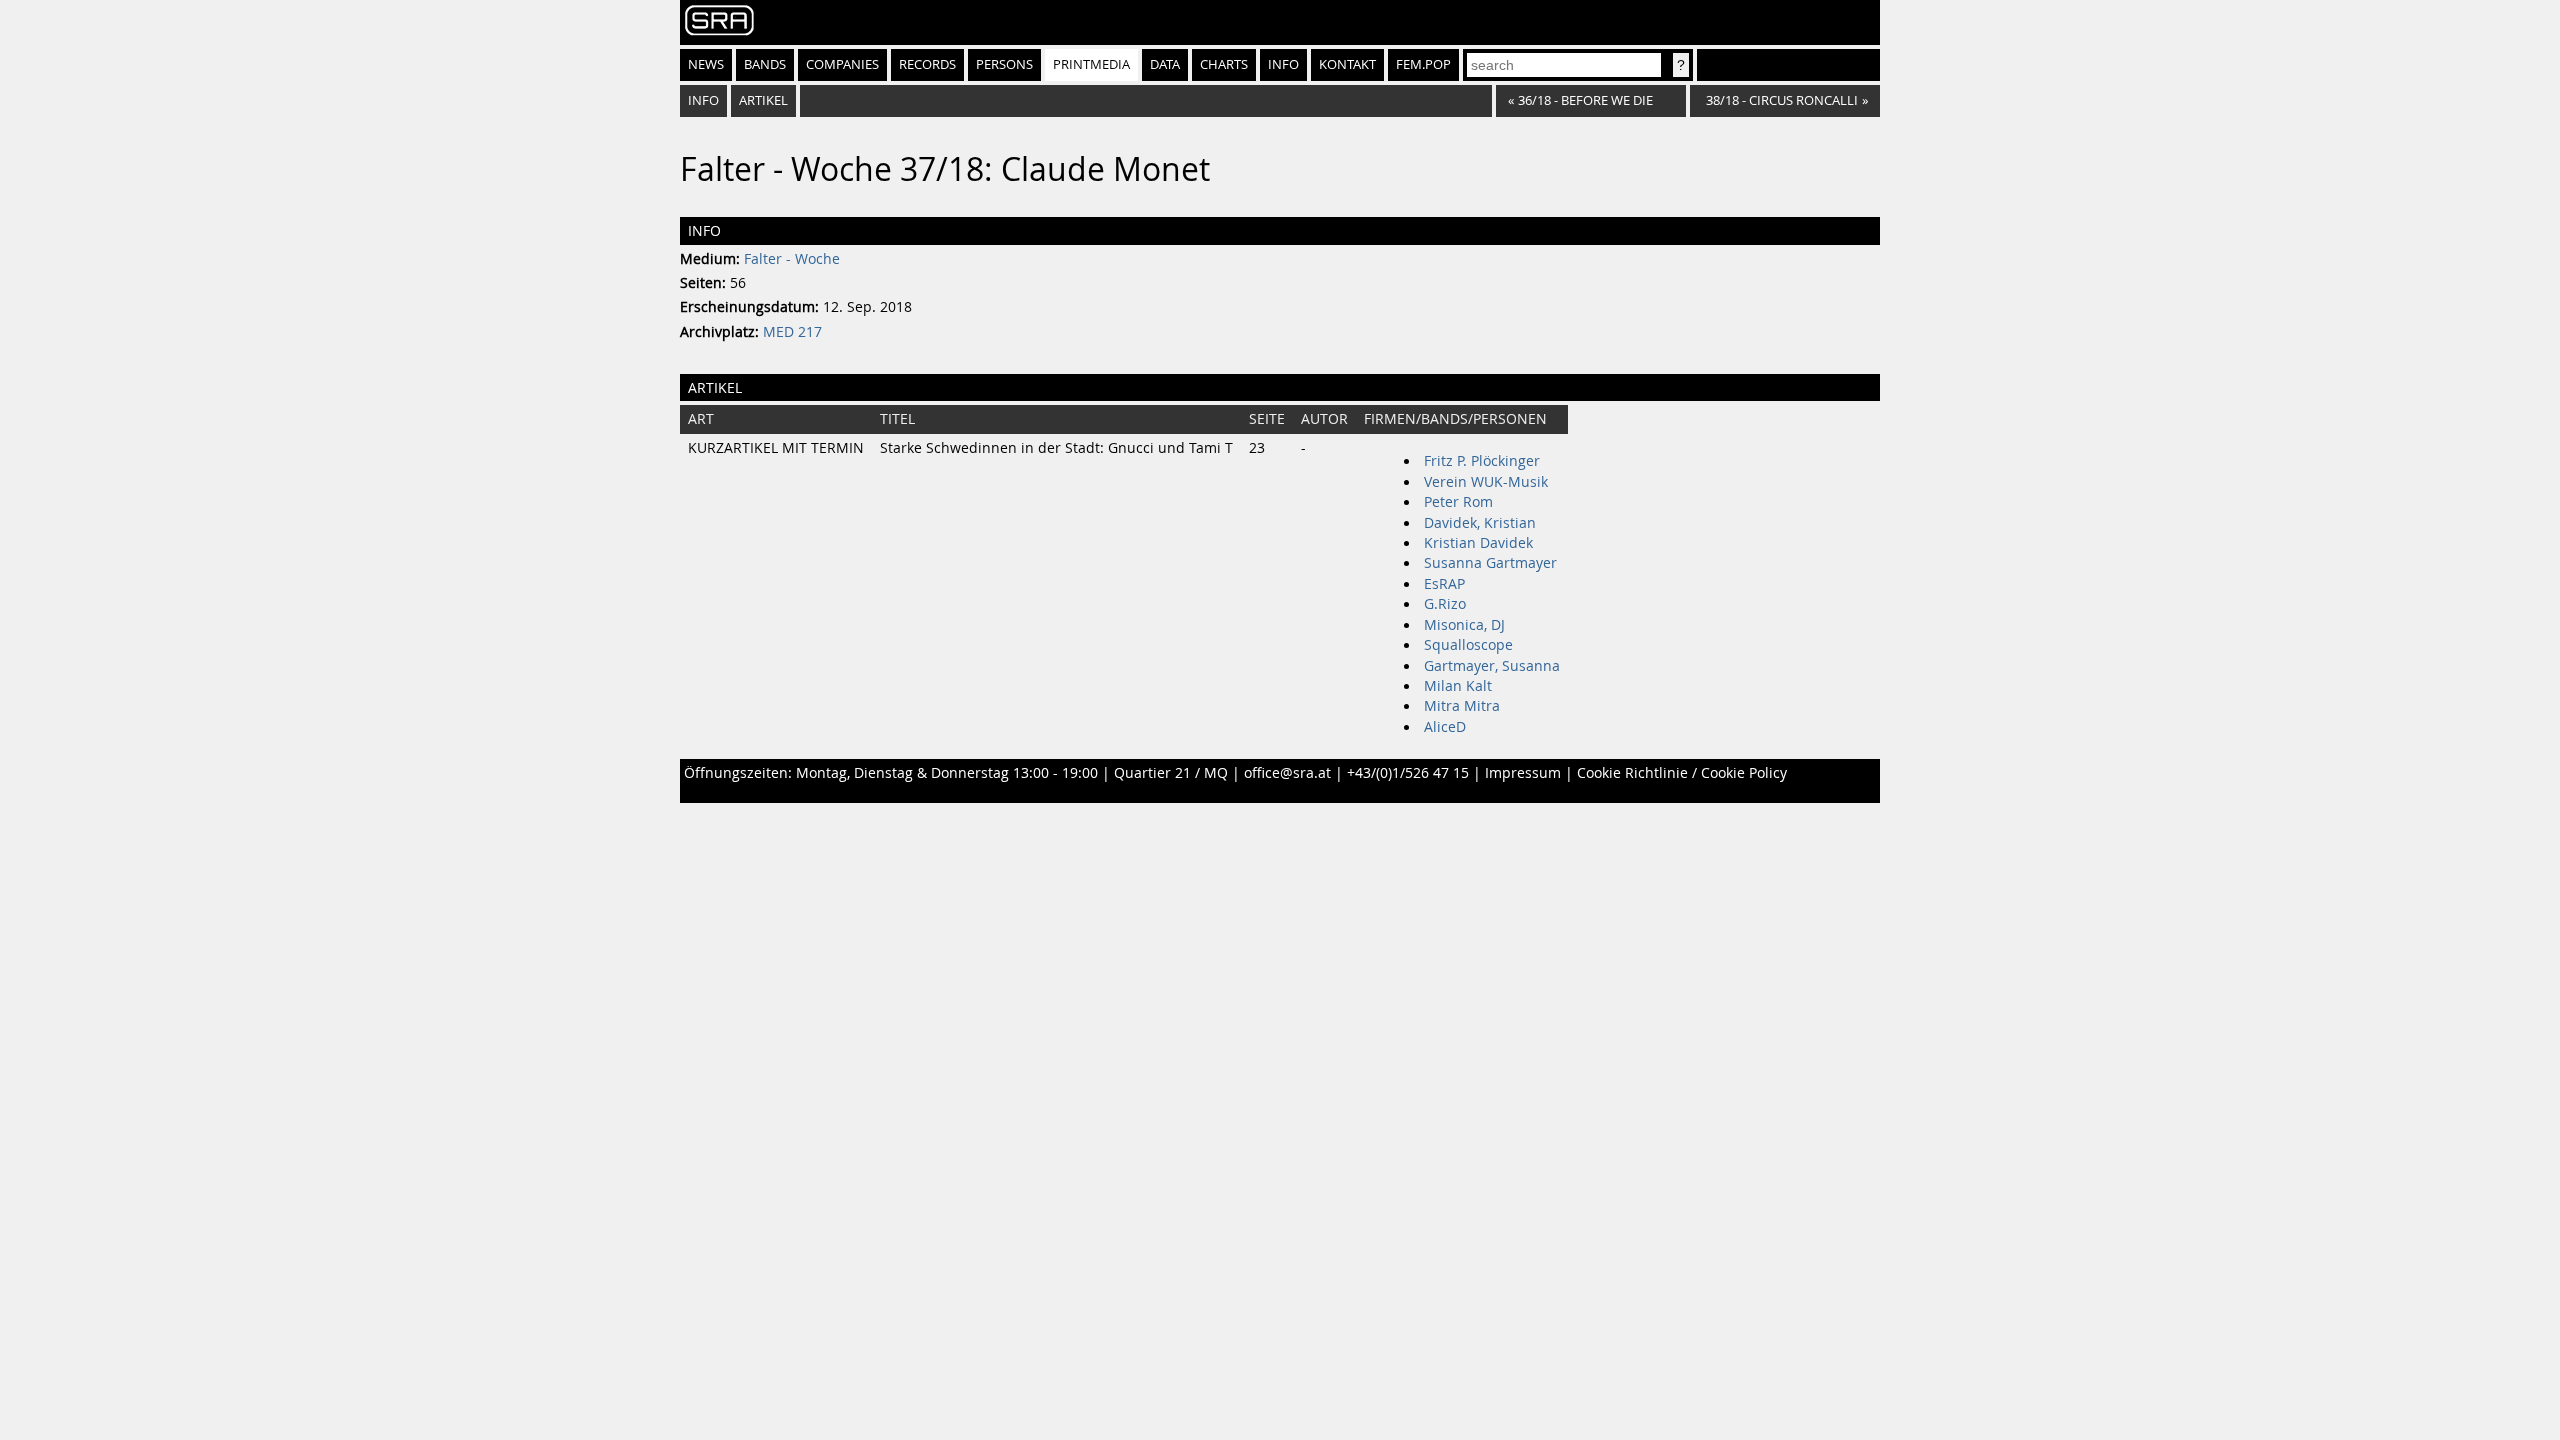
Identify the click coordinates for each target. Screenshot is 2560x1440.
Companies (842, 64)
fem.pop (1423, 64)
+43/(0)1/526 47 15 (1408, 773)
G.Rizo (1445, 604)
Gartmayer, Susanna (1492, 666)
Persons (1004, 64)
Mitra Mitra (1462, 706)
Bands (765, 64)
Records (927, 64)
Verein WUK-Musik (1486, 482)
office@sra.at (1287, 773)
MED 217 (792, 332)
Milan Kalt (1458, 686)
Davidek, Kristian (1480, 523)
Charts (1224, 64)
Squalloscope (1468, 645)
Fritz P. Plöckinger (1482, 461)
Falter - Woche (792, 259)
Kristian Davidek (1478, 543)
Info (1283, 64)
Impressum (1523, 773)
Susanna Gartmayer (1490, 563)
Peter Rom (1458, 502)
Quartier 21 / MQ (1171, 773)
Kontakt (1347, 64)
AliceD (1445, 727)
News (706, 64)
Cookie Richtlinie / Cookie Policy (1682, 773)
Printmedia (1091, 64)
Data (1165, 64)
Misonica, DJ (1464, 625)
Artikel (763, 100)
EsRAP (1444, 584)
